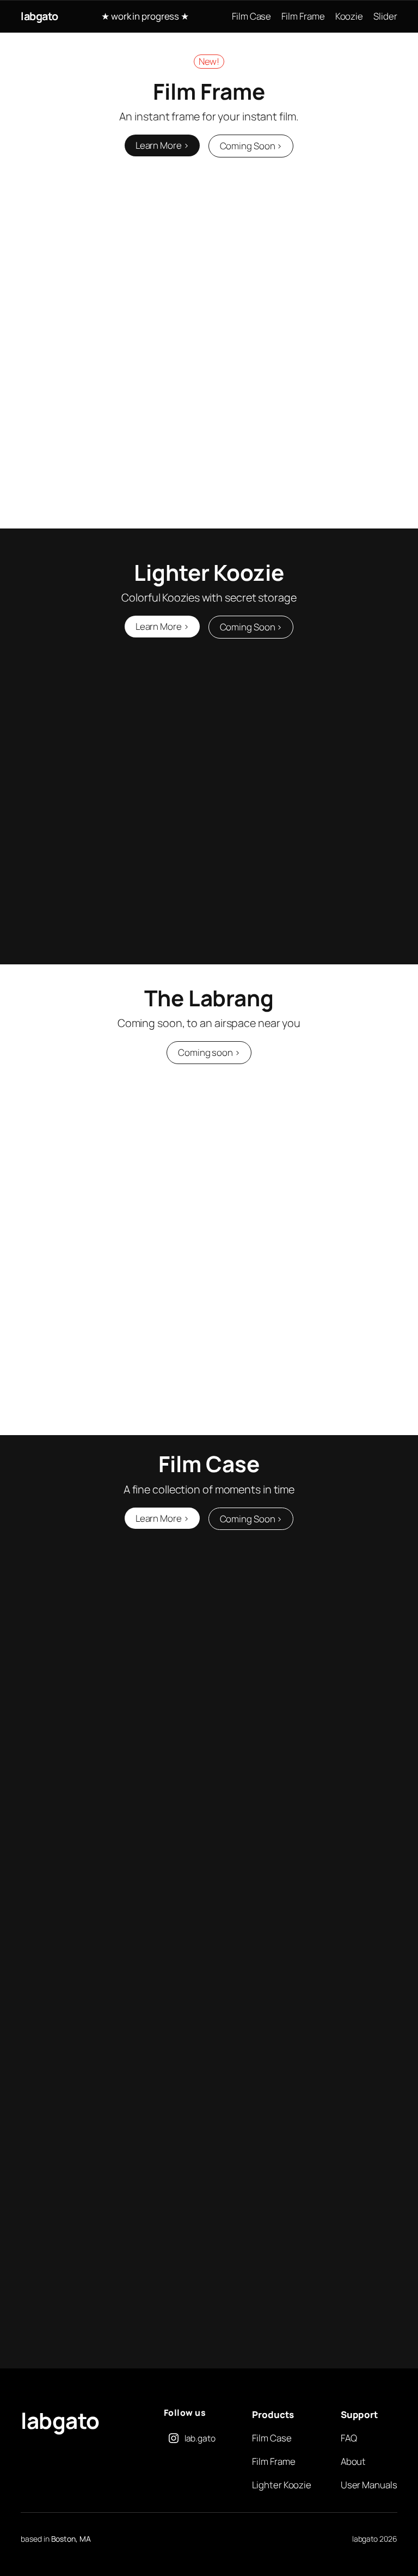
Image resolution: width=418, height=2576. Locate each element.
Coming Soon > (251, 146)
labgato (39, 16)
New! (209, 61)
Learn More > (162, 145)
